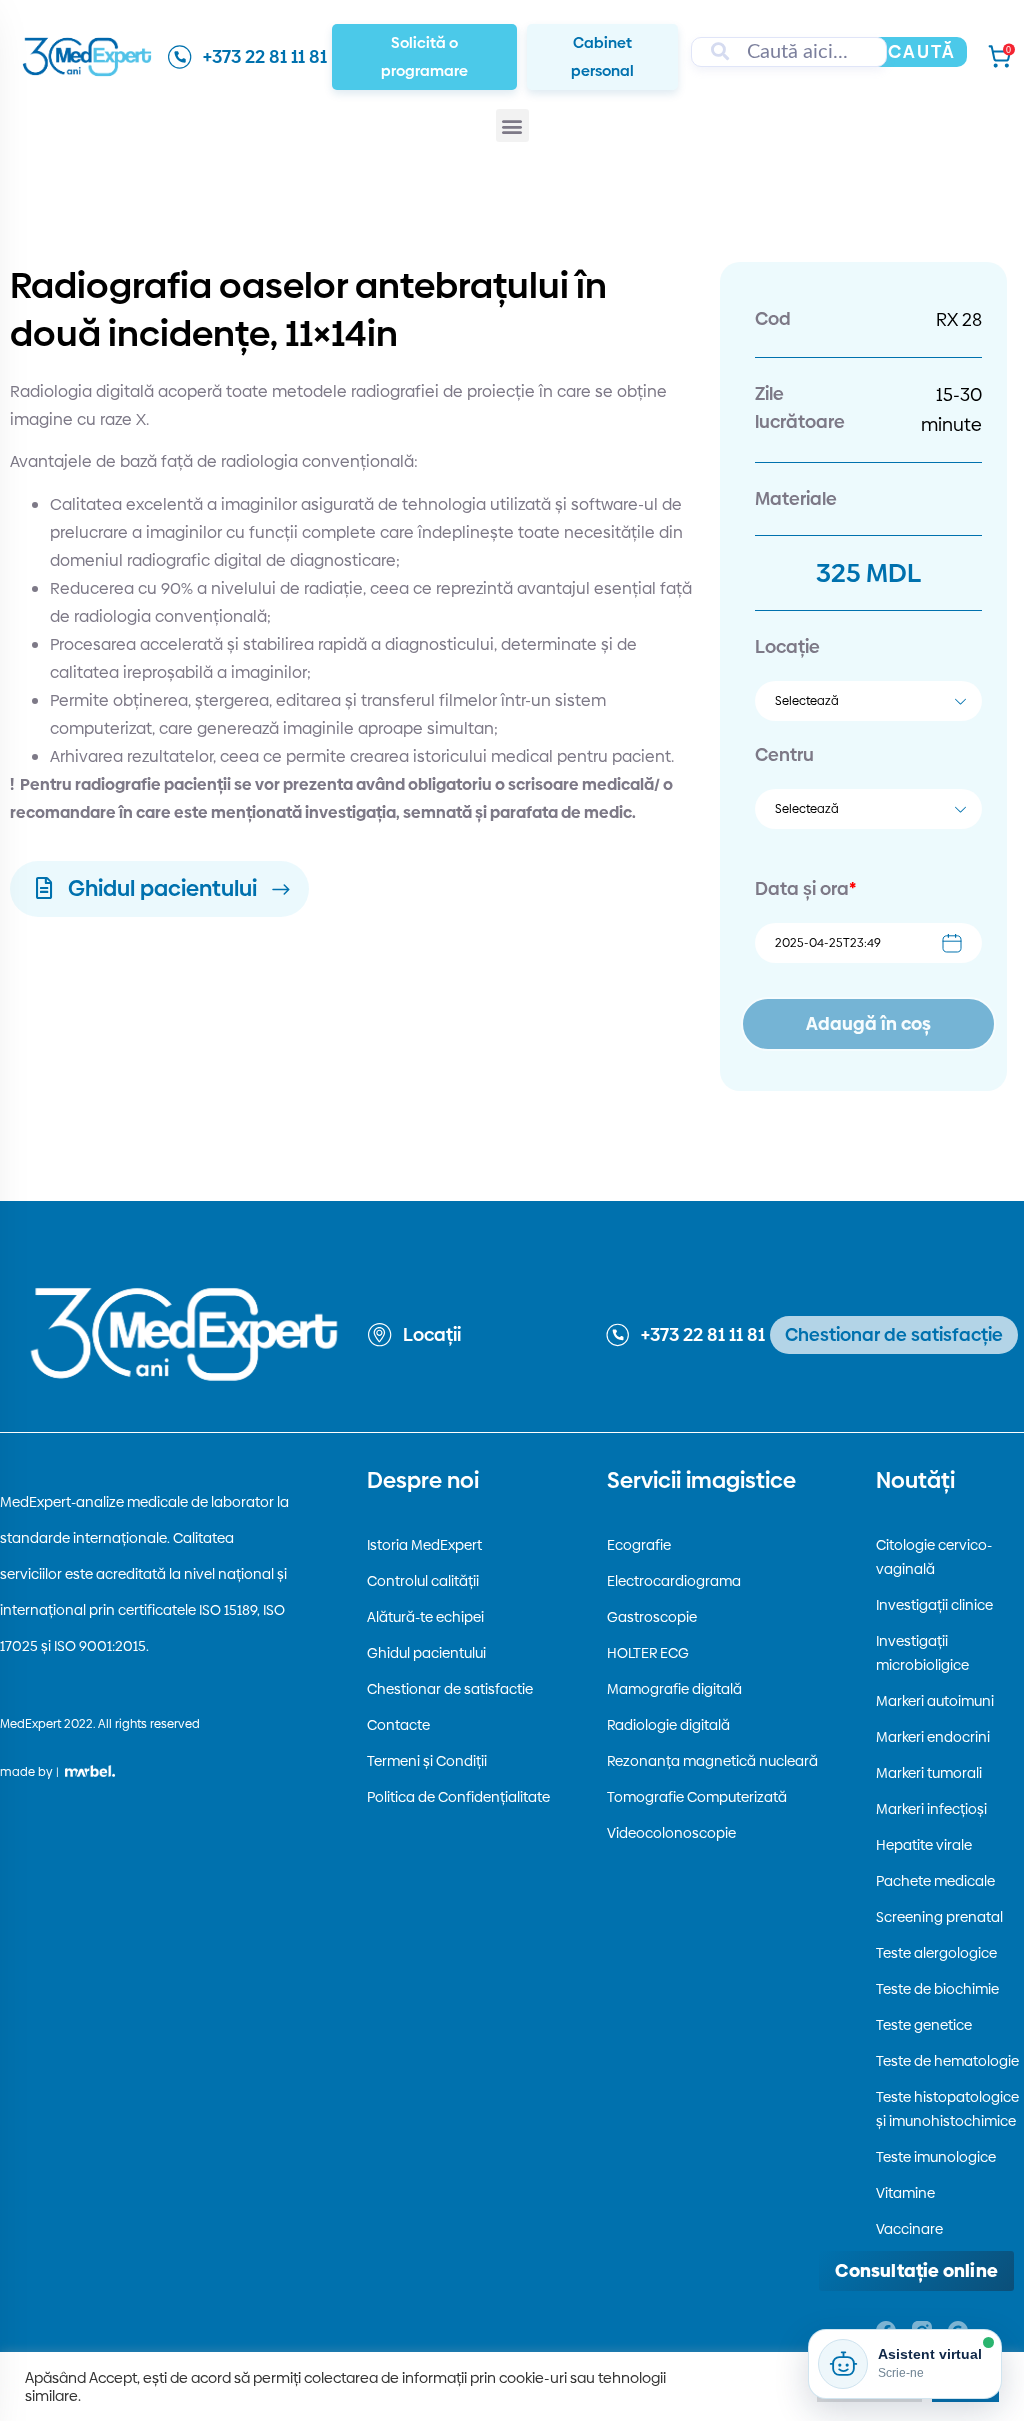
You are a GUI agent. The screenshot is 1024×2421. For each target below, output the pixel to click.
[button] (512, 125)
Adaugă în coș (868, 1023)
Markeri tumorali (929, 1773)
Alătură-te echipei (425, 1617)
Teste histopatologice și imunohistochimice (947, 2109)
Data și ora (805, 888)
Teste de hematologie (947, 2061)
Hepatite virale (924, 1845)
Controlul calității (423, 1581)
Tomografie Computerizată (697, 1797)
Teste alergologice (936, 1953)
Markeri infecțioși (931, 1809)
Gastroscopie (652, 1617)
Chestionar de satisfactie (450, 1689)
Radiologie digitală (668, 1725)
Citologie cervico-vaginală (934, 1557)
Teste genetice (924, 2025)
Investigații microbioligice (922, 1653)
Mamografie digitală (674, 1689)
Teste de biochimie (937, 1989)
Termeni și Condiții (427, 1761)
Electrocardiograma (674, 1581)
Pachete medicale (935, 1881)
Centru (784, 754)
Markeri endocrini (933, 1737)
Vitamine (905, 2193)
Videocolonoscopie (671, 1833)
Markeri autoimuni (935, 1701)
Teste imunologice (936, 2157)
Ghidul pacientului (426, 1653)
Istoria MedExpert (424, 1545)
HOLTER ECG (648, 1653)
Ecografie (639, 1545)
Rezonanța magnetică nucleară (712, 1761)
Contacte (398, 1725)
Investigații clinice (934, 1605)
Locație (787, 646)
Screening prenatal (939, 1917)
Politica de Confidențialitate (458, 1797)
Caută (922, 51)
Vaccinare (909, 2229)
